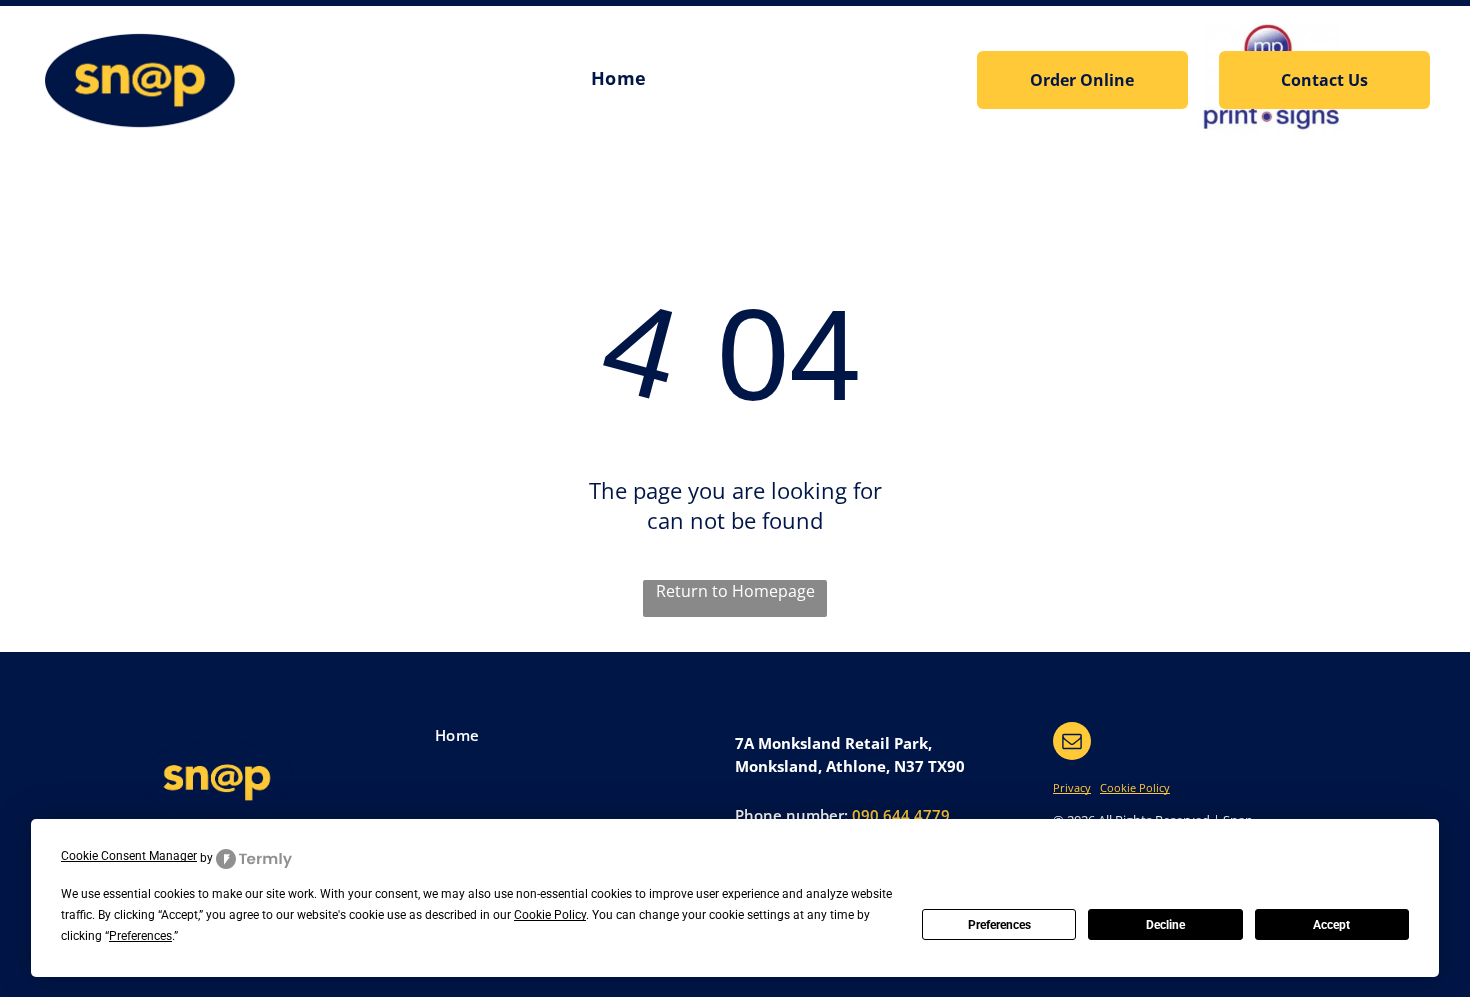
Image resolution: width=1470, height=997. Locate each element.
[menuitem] (619, 79)
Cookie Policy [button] (550, 915)
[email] (1072, 743)
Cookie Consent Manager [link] (129, 856)
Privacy (1072, 787)
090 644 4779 (901, 815)
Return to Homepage (735, 591)
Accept (1331, 925)
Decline (1165, 925)
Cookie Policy (1135, 787)
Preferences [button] (140, 936)
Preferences (999, 925)
